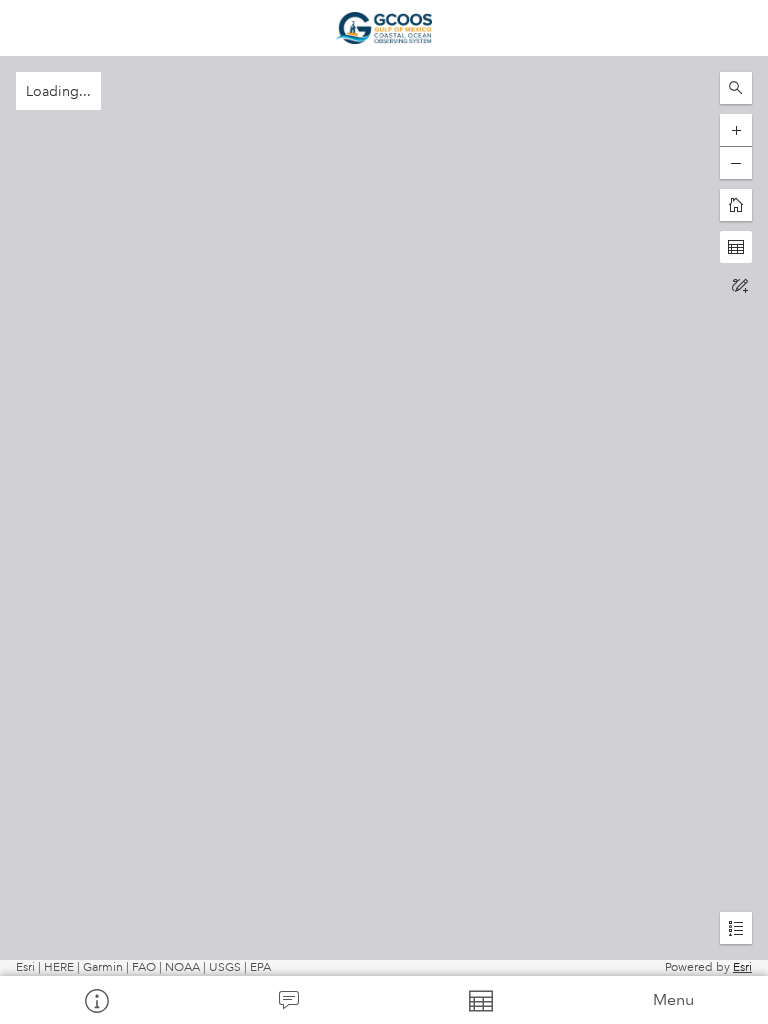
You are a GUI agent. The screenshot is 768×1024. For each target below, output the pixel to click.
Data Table (480, 1000)
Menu (673, 999)
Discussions (288, 1000)
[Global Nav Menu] (28, 28)
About (96, 1000)
